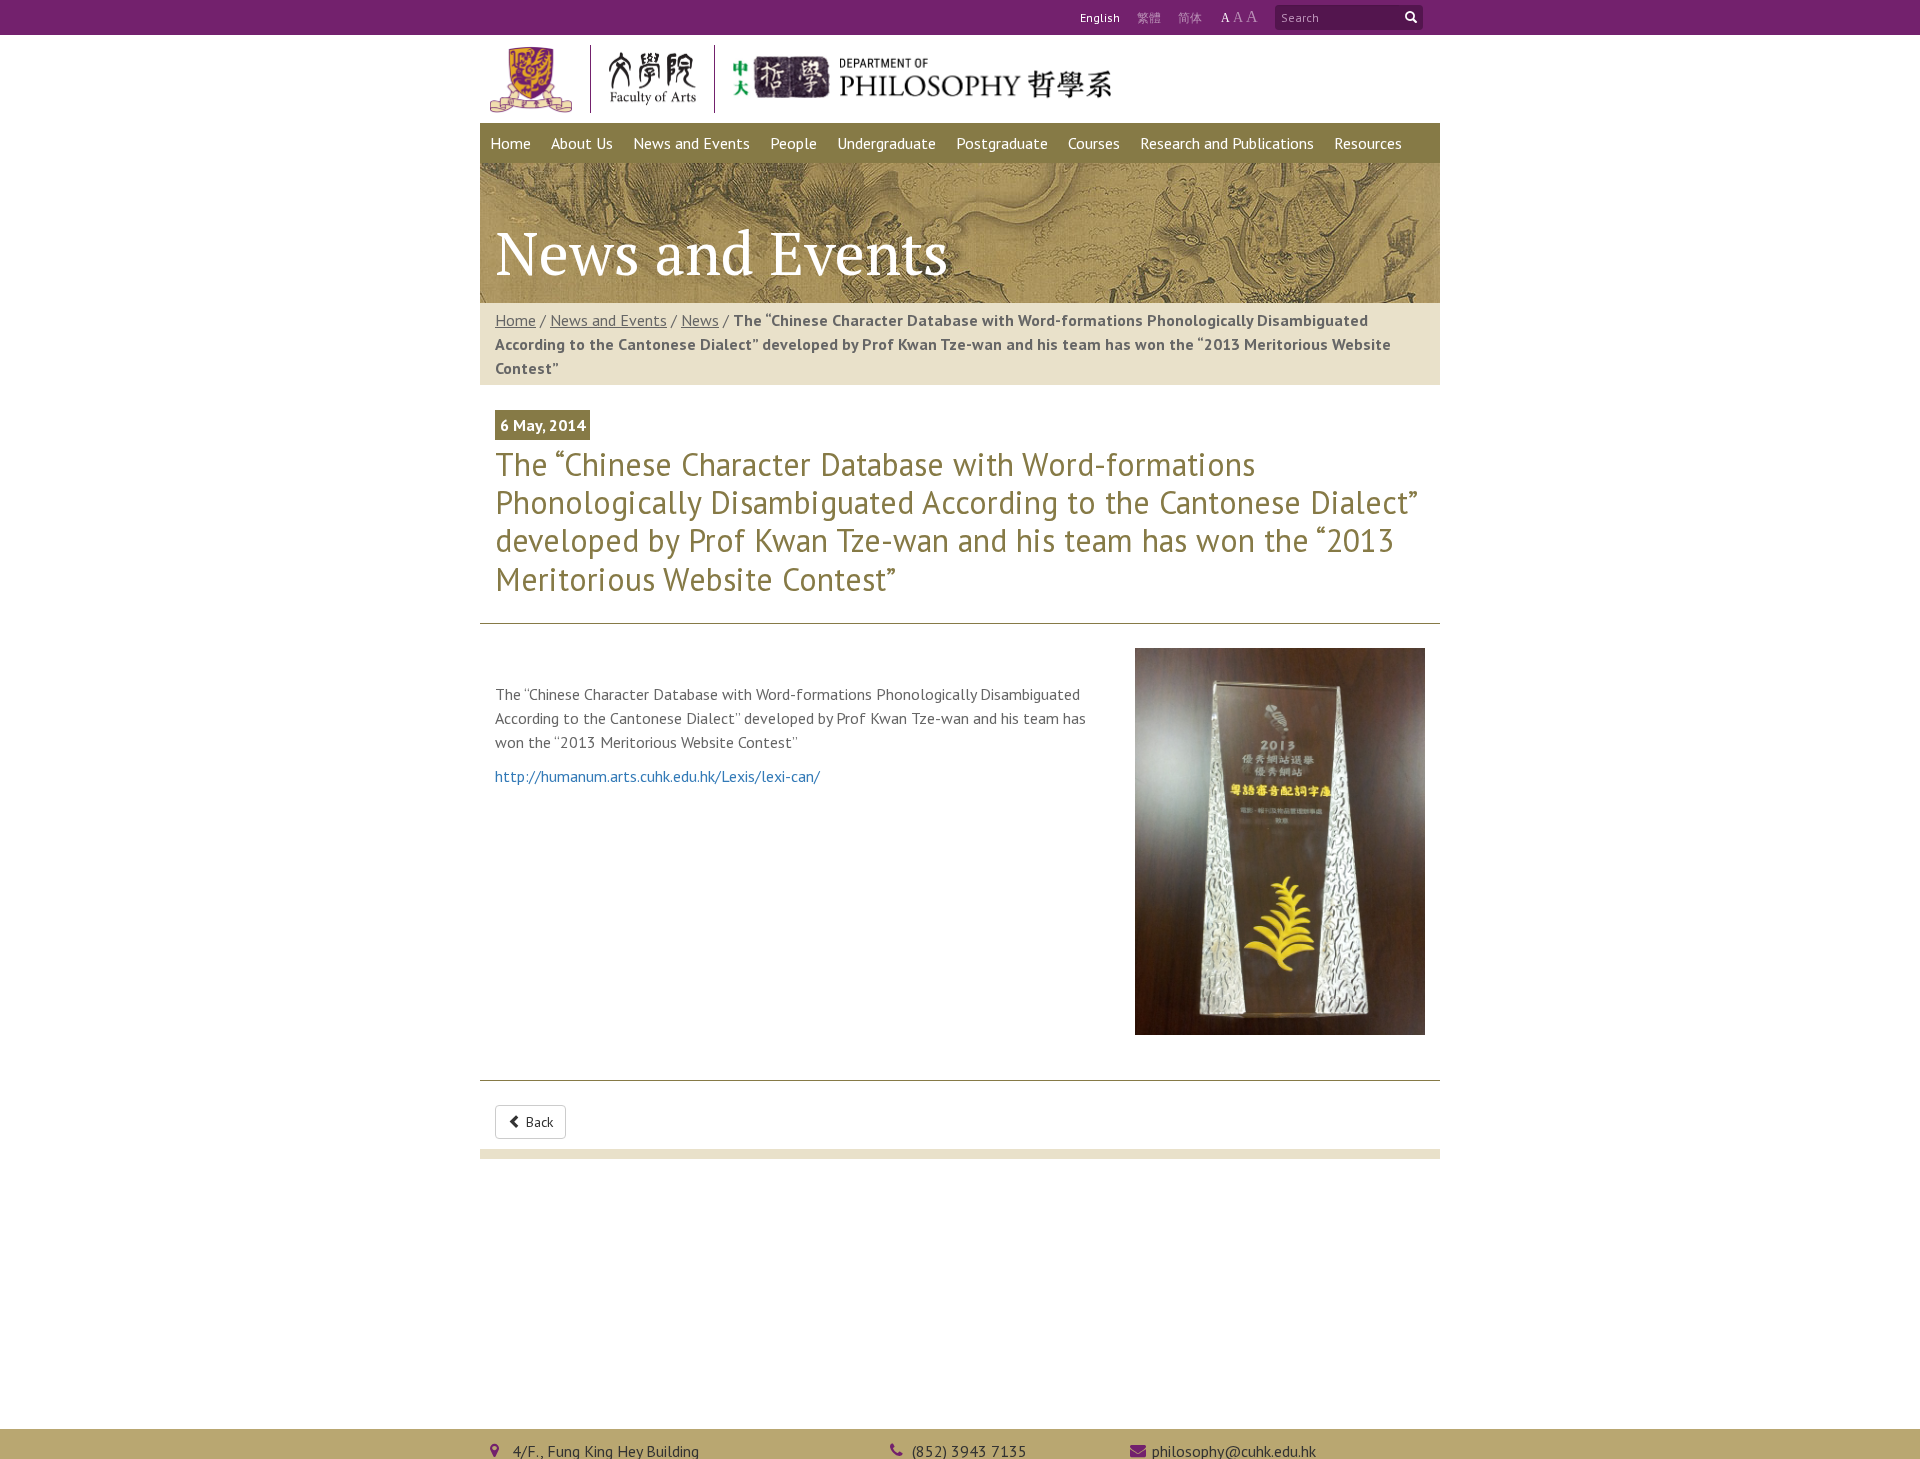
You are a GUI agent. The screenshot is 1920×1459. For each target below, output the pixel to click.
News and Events (608, 320)
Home (515, 320)
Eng (1100, 17)
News (700, 320)
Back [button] (537, 1122)
